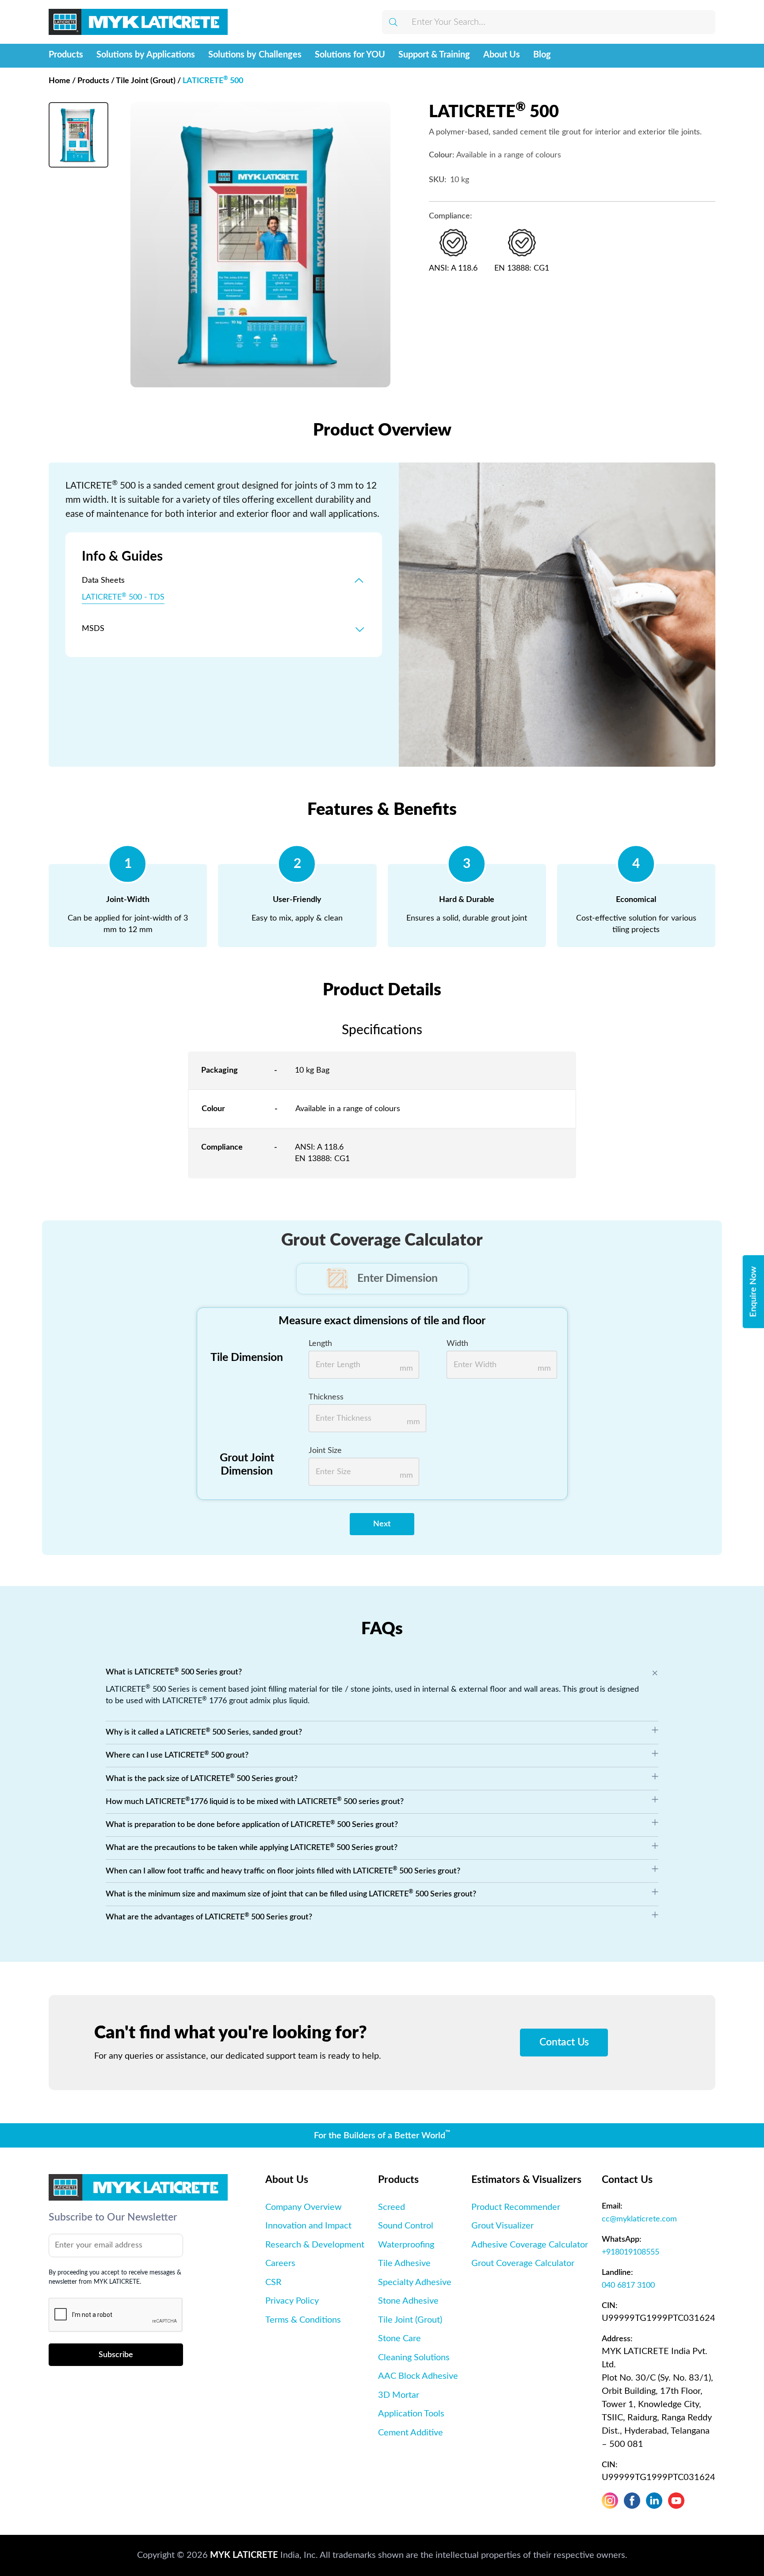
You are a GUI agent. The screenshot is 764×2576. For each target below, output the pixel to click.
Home (63, 81)
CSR (273, 2282)
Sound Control (406, 2226)
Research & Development (315, 2245)
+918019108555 (630, 2252)
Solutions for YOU (350, 55)
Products (66, 55)
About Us (502, 55)
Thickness (326, 1397)
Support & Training (434, 55)
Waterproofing (406, 2245)
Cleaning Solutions (414, 2358)
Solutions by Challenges (255, 55)
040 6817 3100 (628, 2285)
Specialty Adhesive (415, 2282)
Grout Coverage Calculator (523, 2263)
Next (382, 1524)
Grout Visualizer (502, 2226)
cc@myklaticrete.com (639, 2219)
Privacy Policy (292, 2301)
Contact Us (564, 2042)
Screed (392, 2207)
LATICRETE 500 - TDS (123, 597)
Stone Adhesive (408, 2301)
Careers (280, 2263)
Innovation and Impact (308, 2226)
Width (457, 1343)
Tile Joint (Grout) (146, 81)
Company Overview (304, 2207)
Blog (542, 55)
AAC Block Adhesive (418, 2376)
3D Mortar (399, 2395)
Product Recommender (516, 2207)
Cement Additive (411, 2433)
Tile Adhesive (404, 2263)
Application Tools (411, 2414)
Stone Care (399, 2339)
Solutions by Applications (146, 55)
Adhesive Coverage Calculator (530, 2245)
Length (320, 1343)
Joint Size (325, 1450)
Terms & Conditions (303, 2320)
